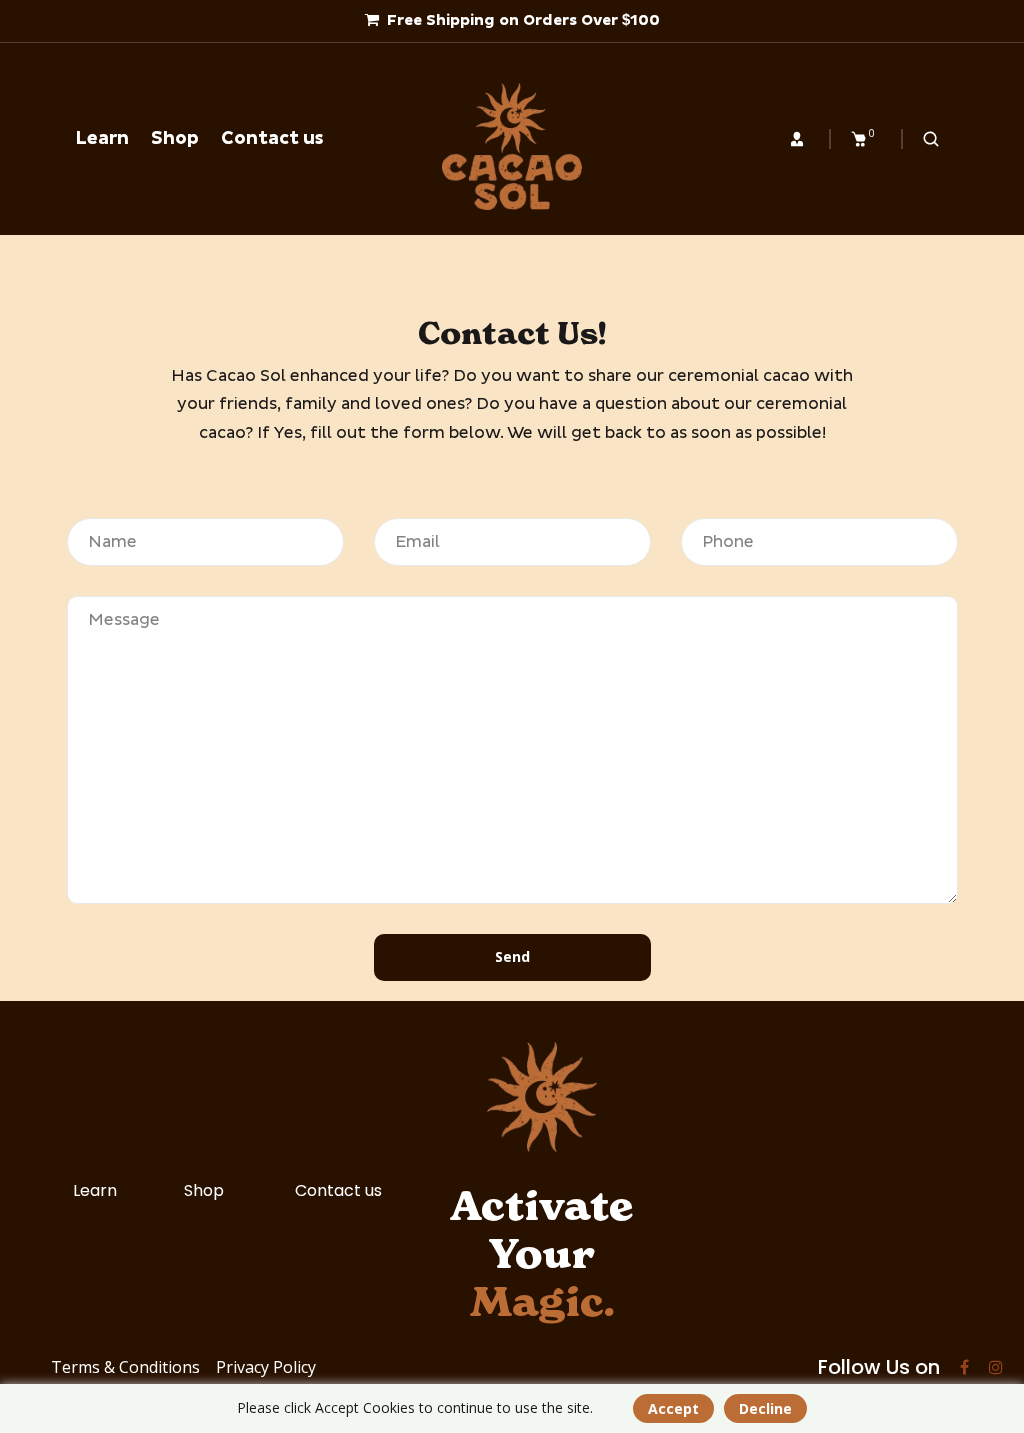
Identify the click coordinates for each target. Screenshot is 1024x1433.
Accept (673, 1408)
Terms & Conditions (125, 1367)
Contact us (338, 1190)
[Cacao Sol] (512, 146)
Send (512, 956)
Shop (204, 1190)
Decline (765, 1408)
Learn (95, 1190)
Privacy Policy (266, 1367)
